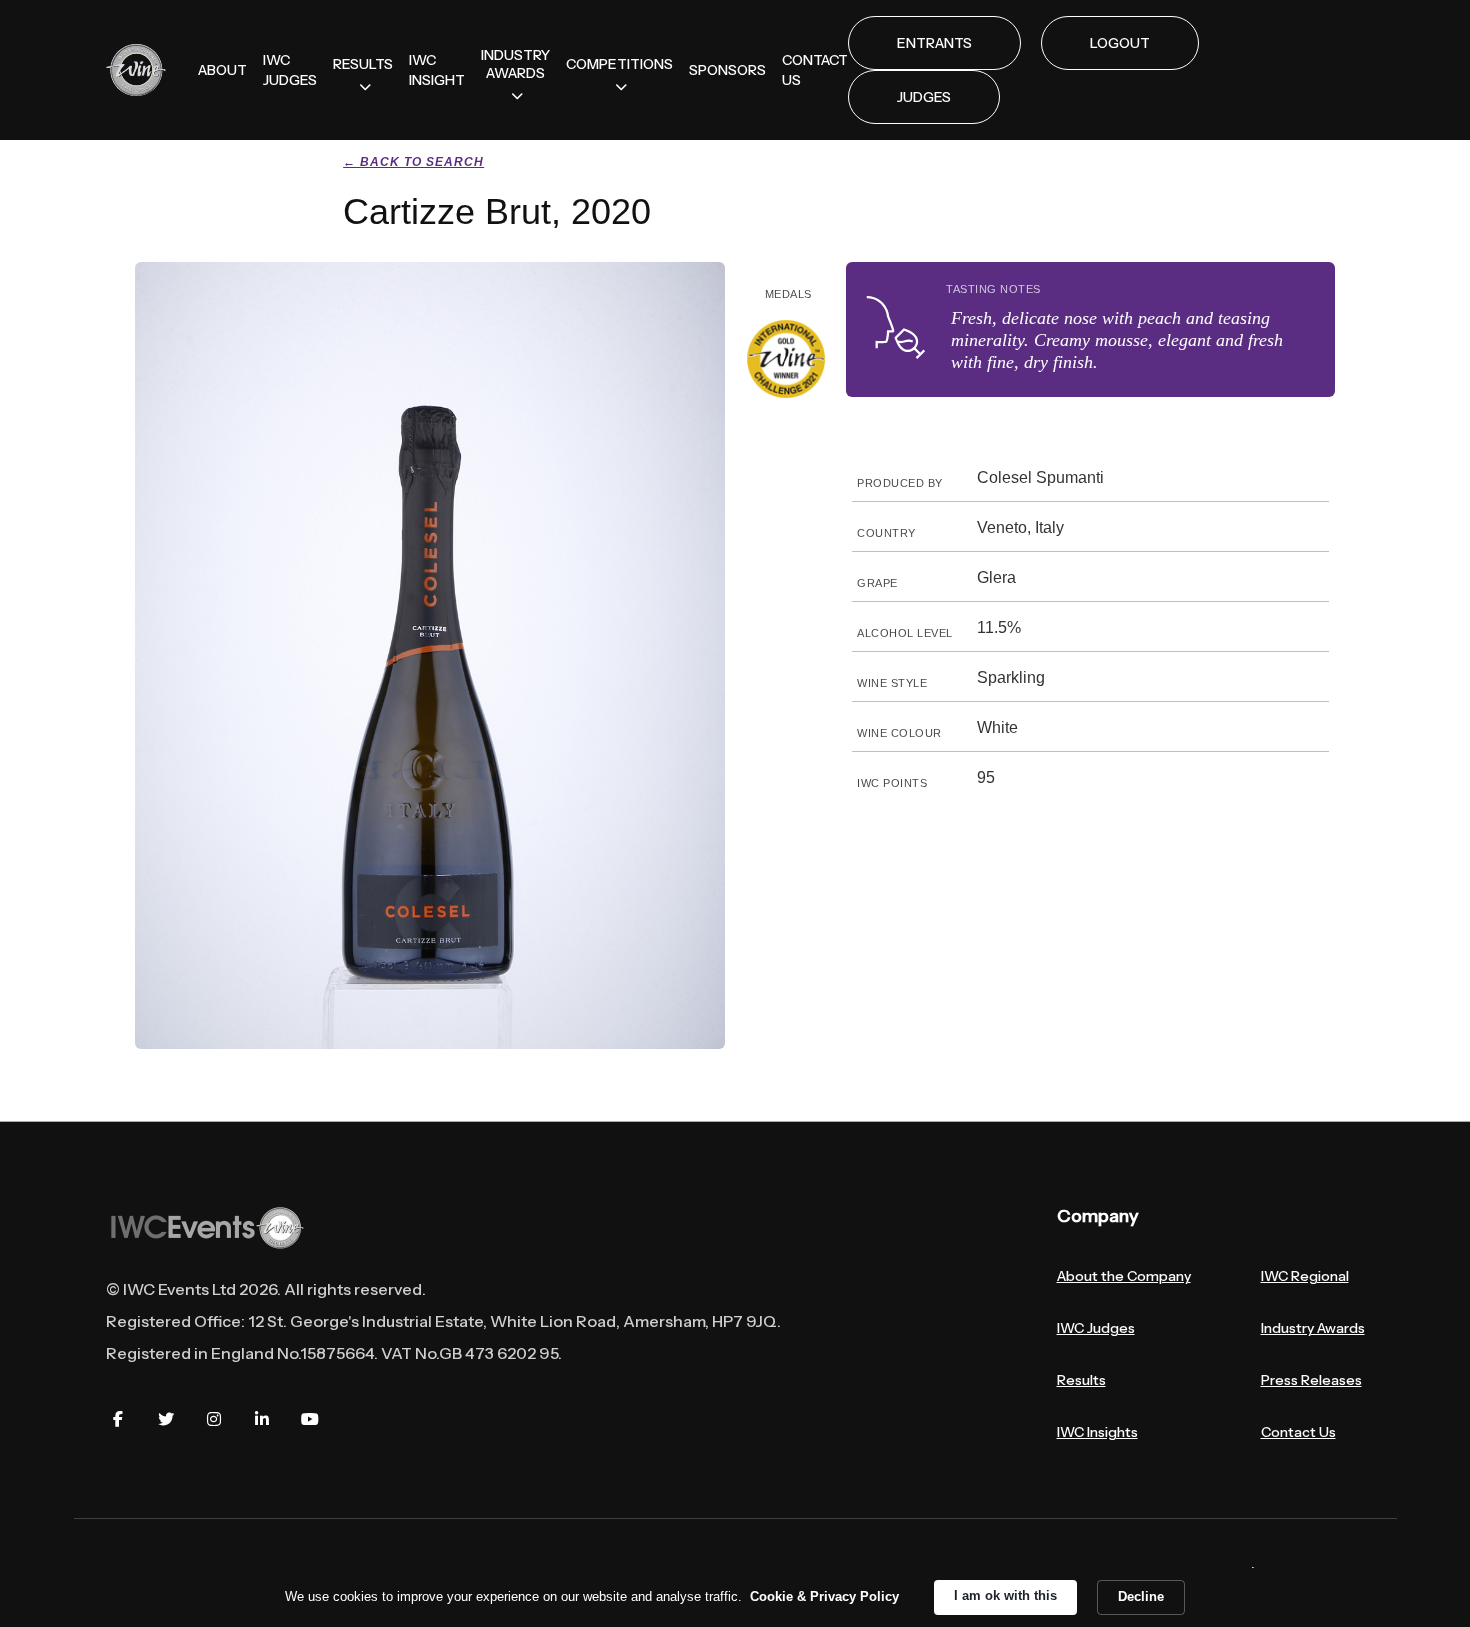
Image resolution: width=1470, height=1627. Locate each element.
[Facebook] (118, 1419)
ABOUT (222, 70)
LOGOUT (1120, 43)
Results (1081, 1380)
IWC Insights (1097, 1432)
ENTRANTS (934, 43)
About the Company (1124, 1276)
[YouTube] (310, 1419)
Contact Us (1298, 1432)
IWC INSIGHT (437, 70)
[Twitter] (166, 1419)
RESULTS (363, 64)
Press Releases (1311, 1380)
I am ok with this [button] (1005, 1595)
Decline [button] (1141, 1596)
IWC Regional (1305, 1276)
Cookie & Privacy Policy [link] (824, 1596)
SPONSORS (727, 70)
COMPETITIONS (619, 64)
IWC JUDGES (290, 70)
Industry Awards (1313, 1328)
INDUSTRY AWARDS (515, 64)
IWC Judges (1096, 1328)
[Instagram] (214, 1419)
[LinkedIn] (262, 1419)
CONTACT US (815, 70)
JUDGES (924, 97)
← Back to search (413, 162)
